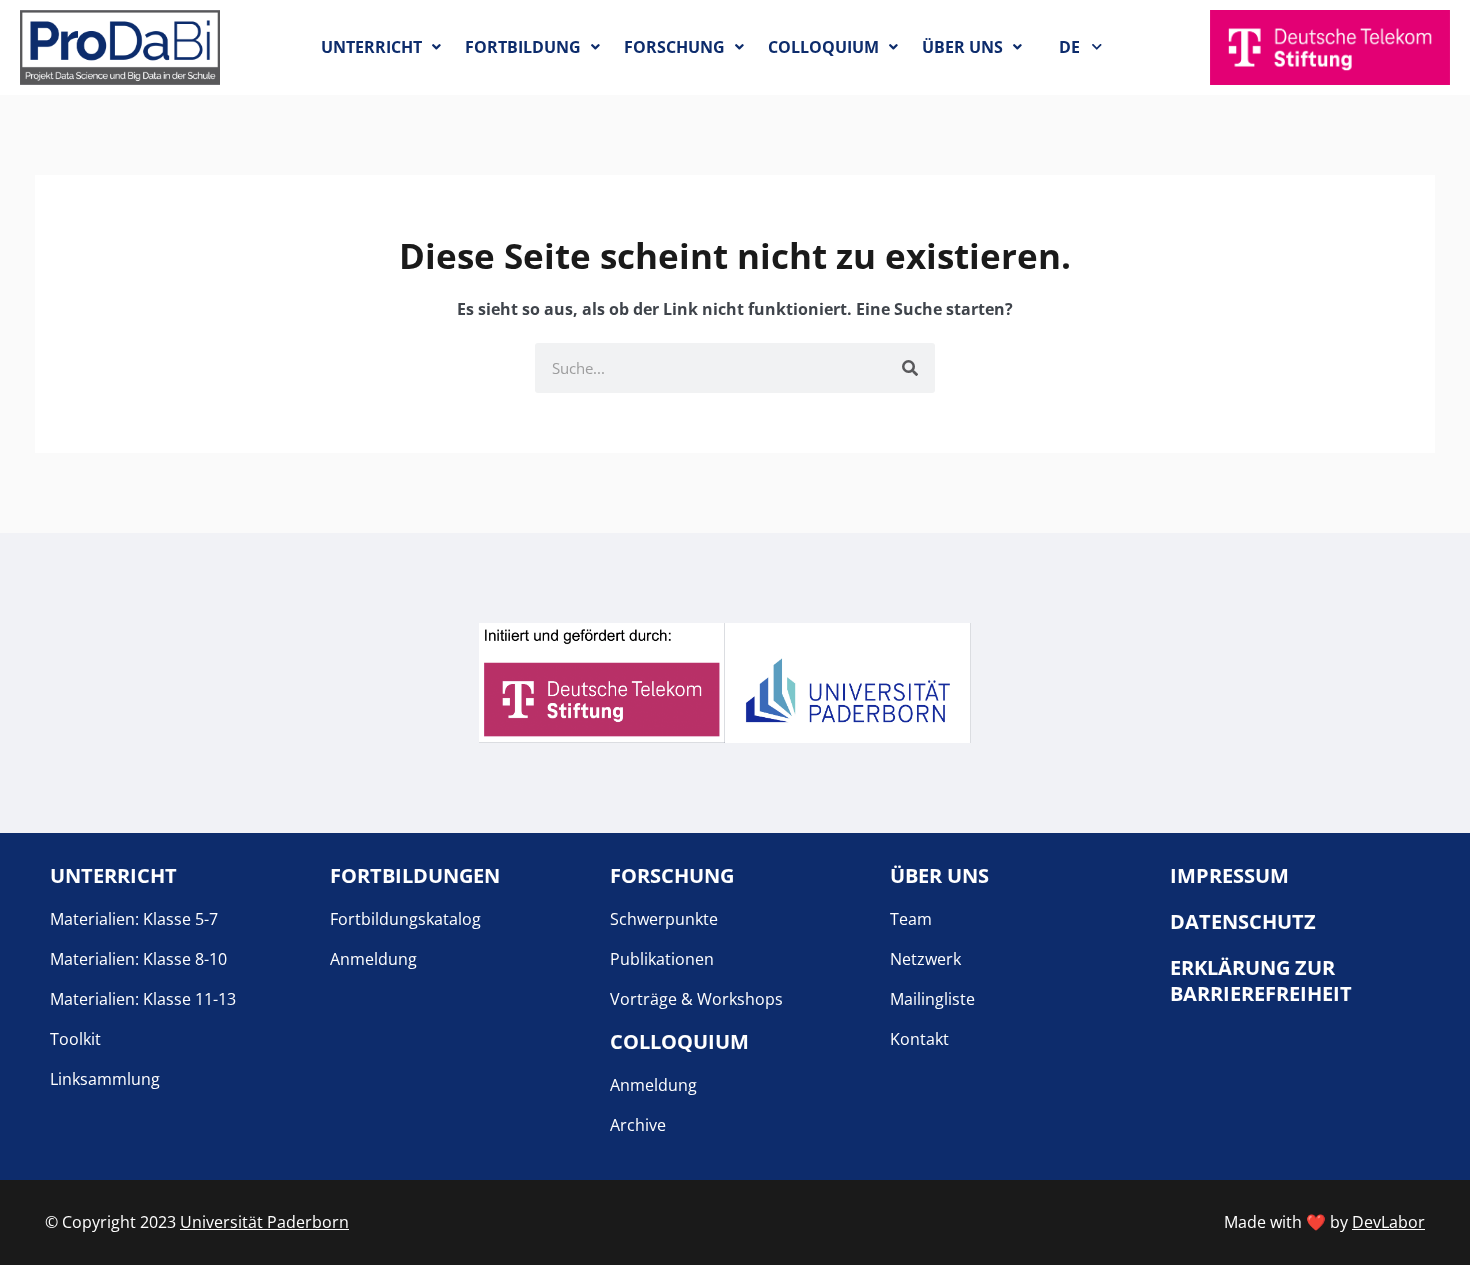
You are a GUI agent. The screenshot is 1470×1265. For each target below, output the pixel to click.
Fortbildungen (415, 875)
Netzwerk (925, 959)
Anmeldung (373, 959)
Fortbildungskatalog (405, 919)
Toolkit (75, 1039)
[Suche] (910, 368)
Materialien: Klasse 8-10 (138, 959)
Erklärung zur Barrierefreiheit (1261, 980)
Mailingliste (932, 999)
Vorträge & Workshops (696, 999)
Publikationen (662, 959)
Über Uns (939, 875)
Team (911, 919)
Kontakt (919, 1039)
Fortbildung (523, 47)
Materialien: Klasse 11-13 (143, 999)
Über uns (962, 47)
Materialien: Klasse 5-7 (134, 919)
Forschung (674, 47)
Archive (638, 1125)
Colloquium (823, 47)
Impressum (1229, 875)
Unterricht (371, 47)
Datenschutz (1243, 921)
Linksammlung (105, 1079)
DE (1069, 47)
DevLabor (1388, 1222)
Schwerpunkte (664, 919)
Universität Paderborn (264, 1222)
